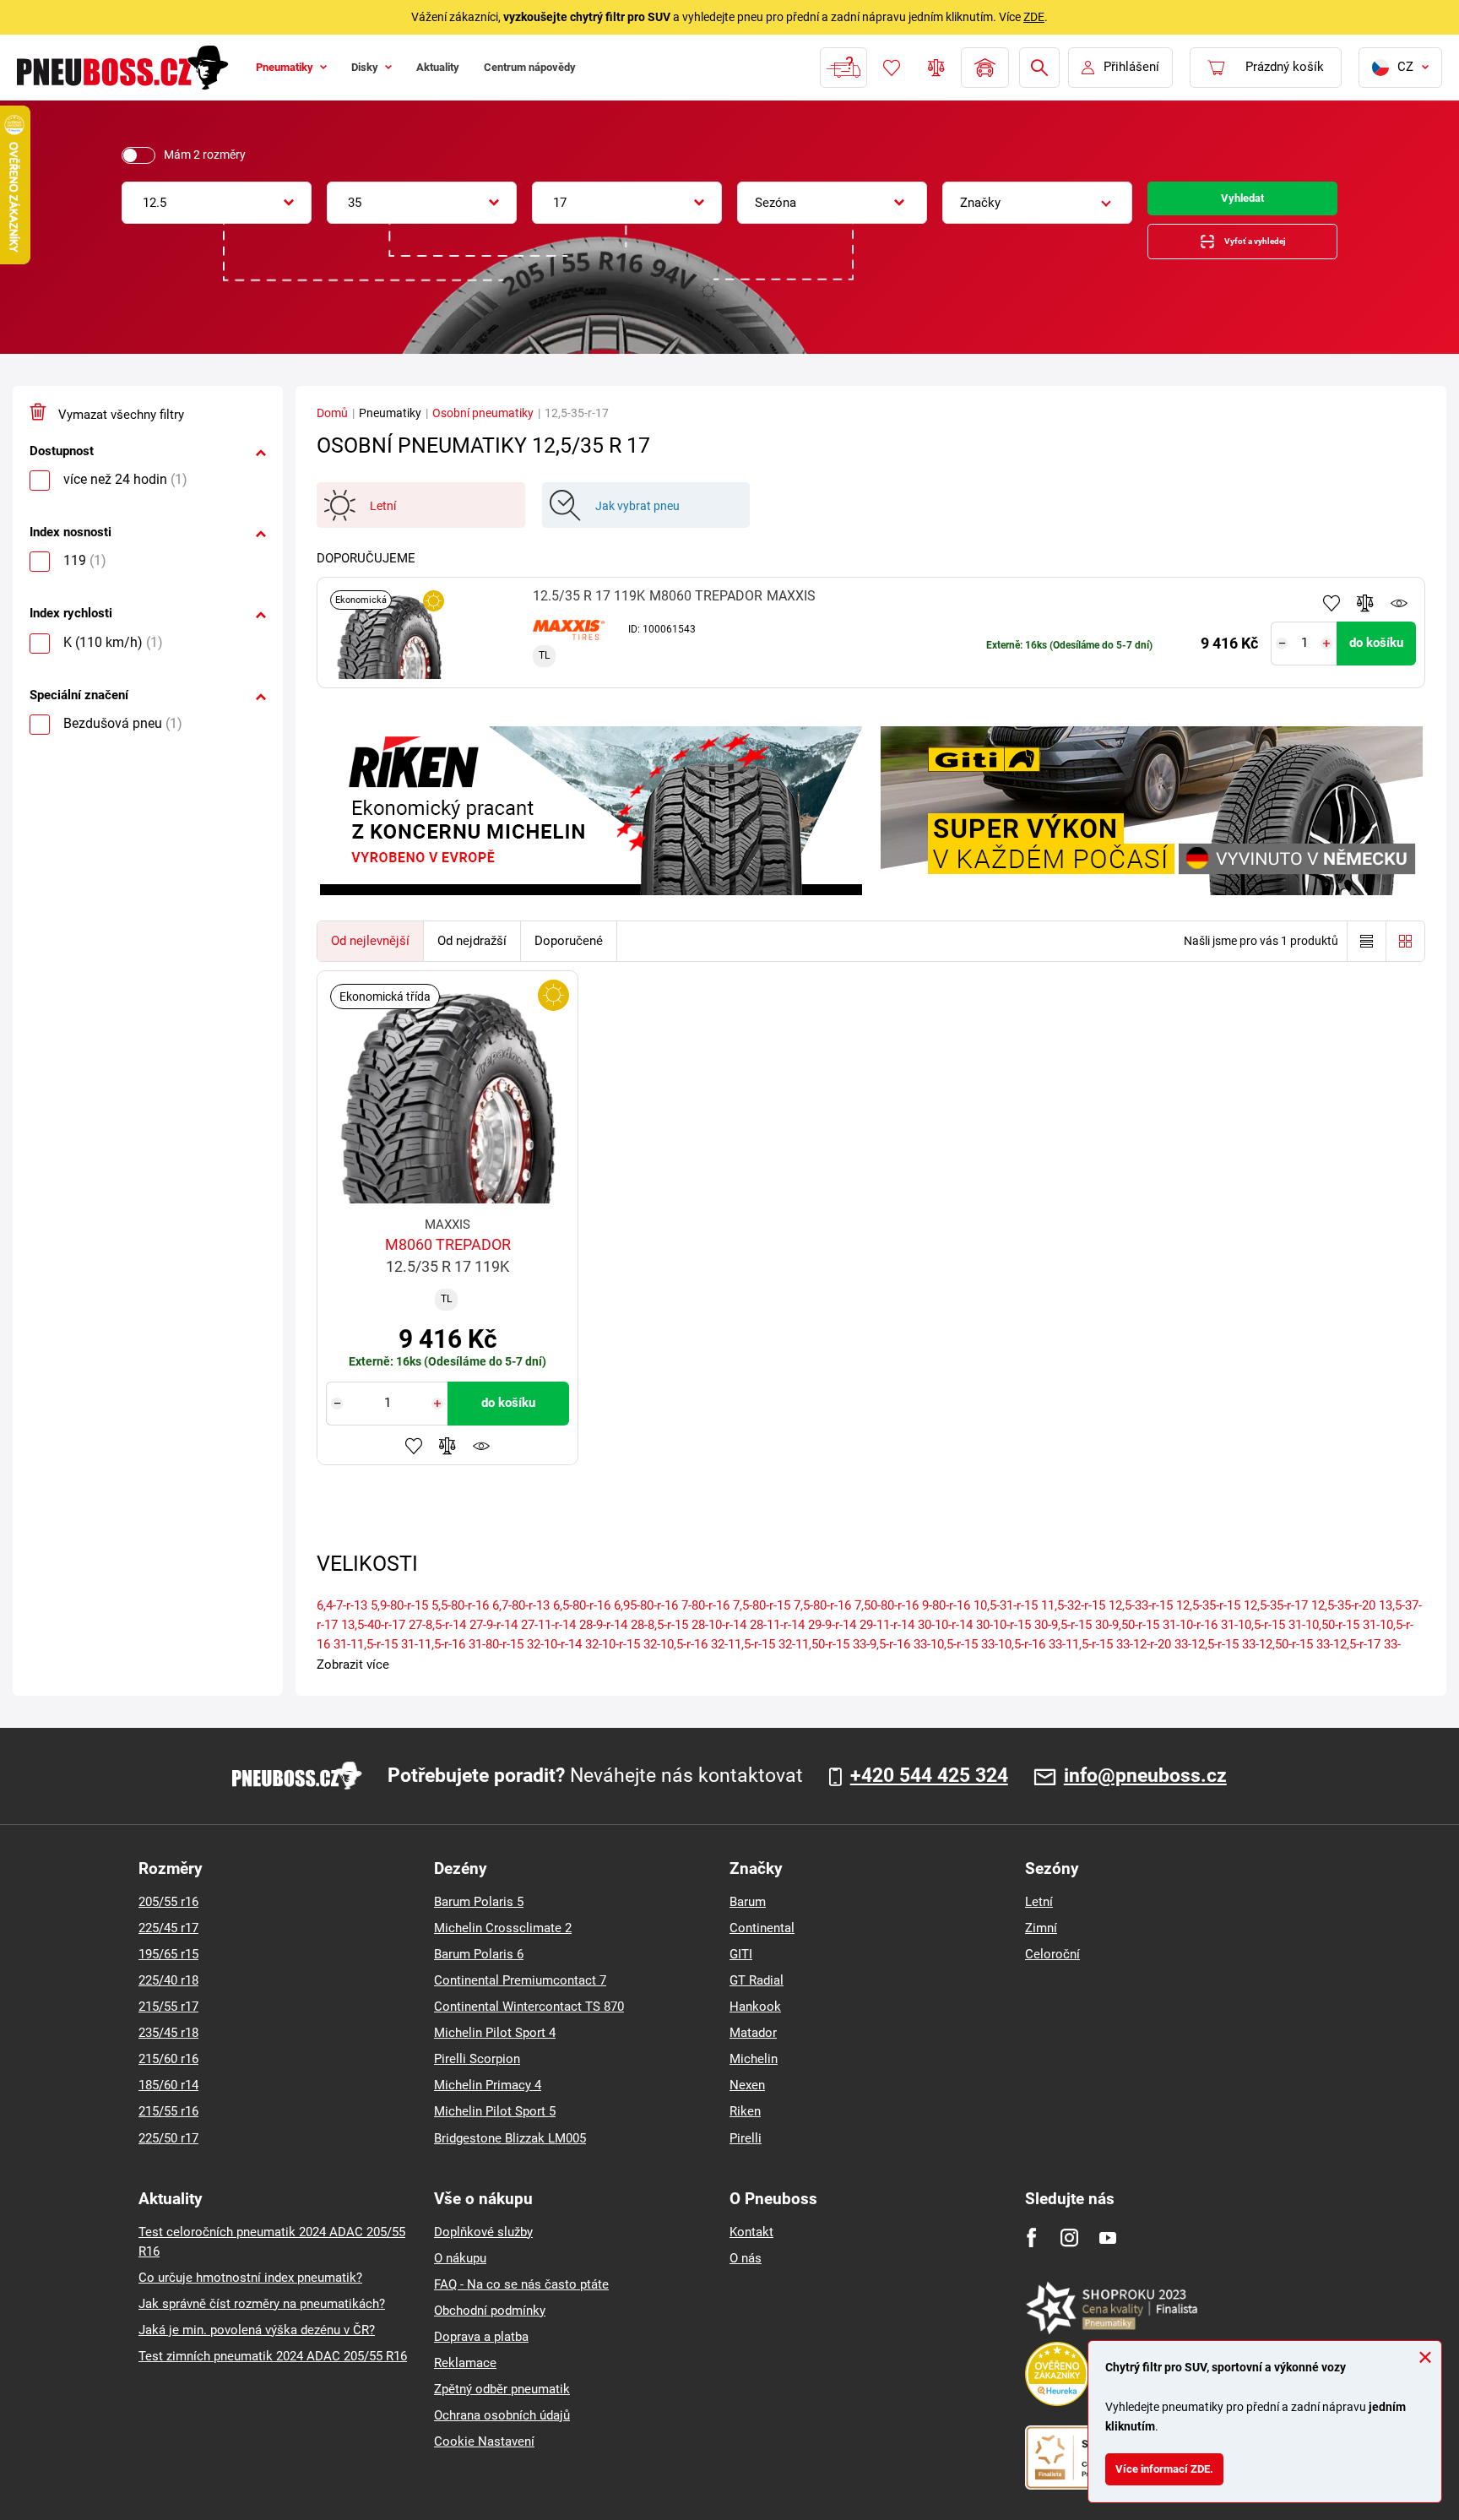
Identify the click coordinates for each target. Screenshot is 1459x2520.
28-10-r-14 (719, 1642)
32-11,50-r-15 (814, 1661)
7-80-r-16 (705, 1622)
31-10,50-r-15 (1324, 1642)
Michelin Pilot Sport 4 (495, 2050)
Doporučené (569, 959)
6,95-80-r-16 (646, 1622)
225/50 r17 (168, 2155)
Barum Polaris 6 (479, 1972)
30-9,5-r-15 (1063, 1642)
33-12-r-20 (1144, 1661)
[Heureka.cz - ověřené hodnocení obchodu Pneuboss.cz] (1066, 2390)
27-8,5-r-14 (437, 1642)
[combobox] (217, 203)
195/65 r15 (168, 1972)
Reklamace (465, 2380)
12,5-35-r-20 (1343, 1622)
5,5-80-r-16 (460, 1622)
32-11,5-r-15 (743, 1661)
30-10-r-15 (1003, 1642)
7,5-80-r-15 (762, 1622)
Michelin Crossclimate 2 (503, 1946)
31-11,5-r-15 (366, 1661)
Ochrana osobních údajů (502, 2432)
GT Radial (757, 1998)
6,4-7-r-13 (342, 1622)
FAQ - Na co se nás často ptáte (521, 2301)
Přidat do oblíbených (1332, 621)
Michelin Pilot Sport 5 (495, 2129)
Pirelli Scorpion (477, 2077)
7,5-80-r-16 (822, 1622)
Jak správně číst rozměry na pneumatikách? (262, 2321)
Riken (745, 2129)
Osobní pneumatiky (483, 431)
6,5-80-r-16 (582, 1622)
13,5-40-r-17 (373, 1642)
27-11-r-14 (548, 1642)
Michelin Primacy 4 (488, 2103)
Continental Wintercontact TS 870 (529, 2024)
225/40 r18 (168, 1998)
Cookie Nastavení (484, 2458)
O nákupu (460, 2275)
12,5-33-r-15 (1141, 1622)
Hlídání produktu (1399, 621)
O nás (746, 2275)
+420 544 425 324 (929, 1793)
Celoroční (1052, 1972)
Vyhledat (1242, 203)
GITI (741, 1972)
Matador (753, 2050)
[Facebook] (1031, 2254)
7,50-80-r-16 (887, 1622)
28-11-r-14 (777, 1642)
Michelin (754, 2077)
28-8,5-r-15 (659, 1642)
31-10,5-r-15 (1253, 1642)
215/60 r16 (168, 2077)
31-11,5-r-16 (433, 1661)
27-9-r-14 (494, 1642)
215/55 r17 (168, 2024)
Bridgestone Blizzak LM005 (510, 2155)
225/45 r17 (168, 1946)
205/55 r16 (168, 1920)
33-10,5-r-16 (1013, 1661)
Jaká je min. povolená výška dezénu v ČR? (257, 2347)
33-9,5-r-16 (881, 1661)
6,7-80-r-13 (521, 1622)
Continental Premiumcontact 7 (520, 1998)
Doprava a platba (481, 2354)
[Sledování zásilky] (842, 68)
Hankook (755, 2024)
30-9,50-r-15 (1127, 1642)
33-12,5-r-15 (1207, 1661)
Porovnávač (935, 68)
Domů (332, 431)
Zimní (1041, 1946)
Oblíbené (890, 68)
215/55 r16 (168, 2129)
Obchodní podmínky (490, 2327)
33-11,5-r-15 (1081, 1661)
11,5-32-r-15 (1073, 1622)
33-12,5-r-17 (1348, 1661)
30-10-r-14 (945, 1642)
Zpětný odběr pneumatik (502, 2406)
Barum (748, 1920)
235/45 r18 (168, 2050)
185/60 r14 (168, 2103)
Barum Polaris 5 (479, 1920)
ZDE (1034, 17)
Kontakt (751, 2249)
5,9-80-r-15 (399, 1622)
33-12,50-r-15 (1277, 1661)
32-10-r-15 (613, 1661)
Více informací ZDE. (1174, 2465)
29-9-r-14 (832, 1642)
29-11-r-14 (887, 1642)
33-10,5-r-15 (946, 1661)
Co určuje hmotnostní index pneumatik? (250, 2295)
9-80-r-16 (946, 1622)
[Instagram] (1069, 2254)
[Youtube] (1107, 2254)
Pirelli (746, 2155)
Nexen (747, 2103)
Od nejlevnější (370, 959)
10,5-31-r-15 (1006, 1622)
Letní (1039, 1920)
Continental (762, 1946)
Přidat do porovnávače (1365, 621)
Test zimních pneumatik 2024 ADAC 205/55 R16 (273, 2373)
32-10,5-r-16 (675, 1661)
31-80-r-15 (496, 1661)
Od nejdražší (472, 959)
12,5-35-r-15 (1208, 1622)
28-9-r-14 (603, 1642)
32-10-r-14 (554, 1661)
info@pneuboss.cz (1145, 1793)
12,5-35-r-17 (1276, 1622)
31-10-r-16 (1190, 1642)
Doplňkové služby (483, 2249)
